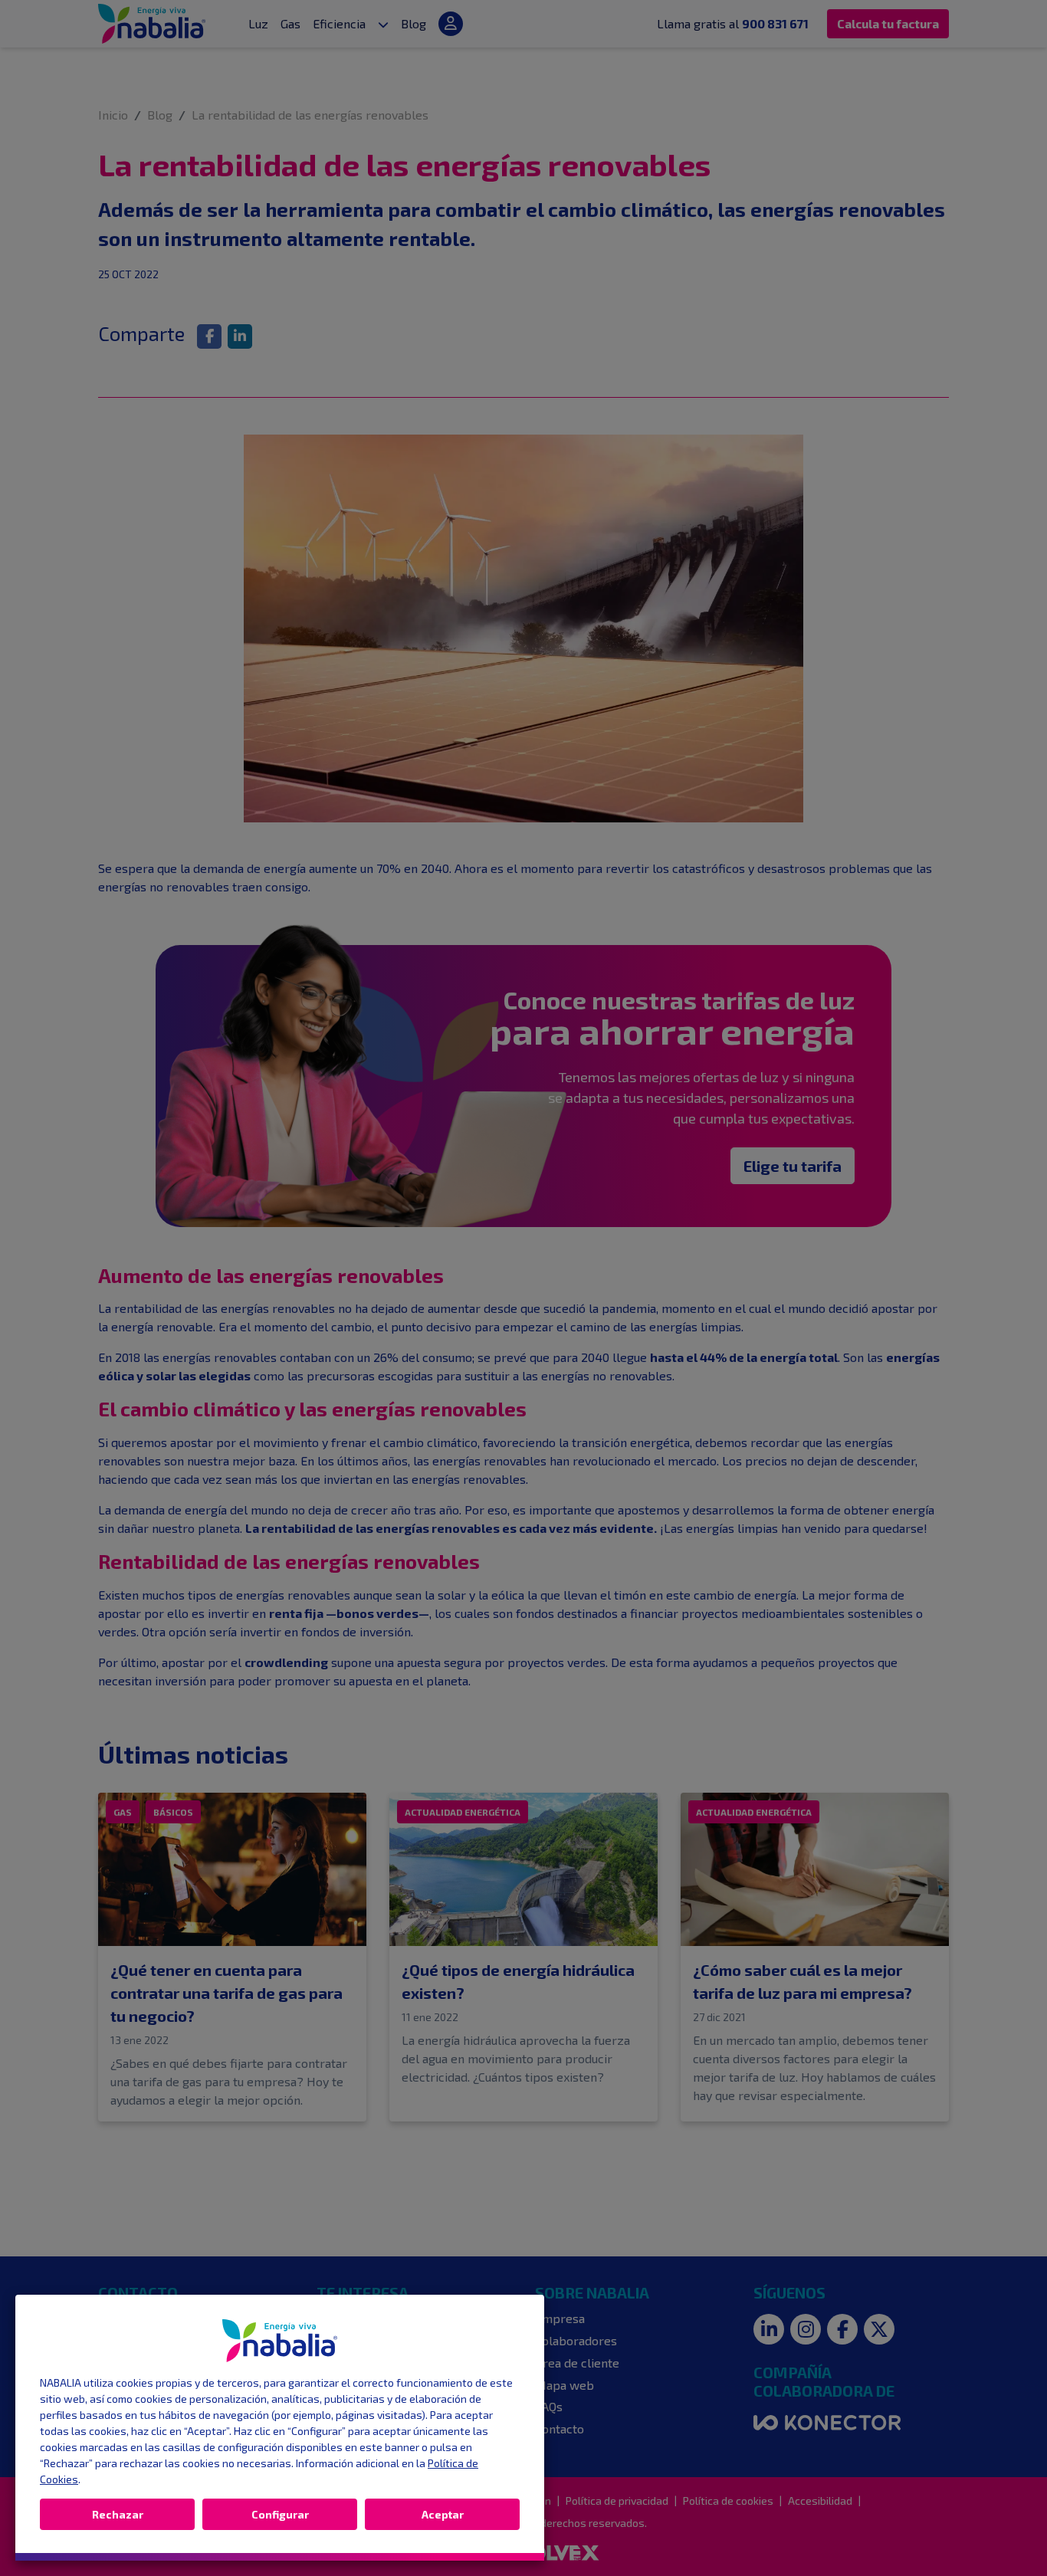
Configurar (280, 2514)
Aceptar (443, 2514)
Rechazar (118, 2514)
